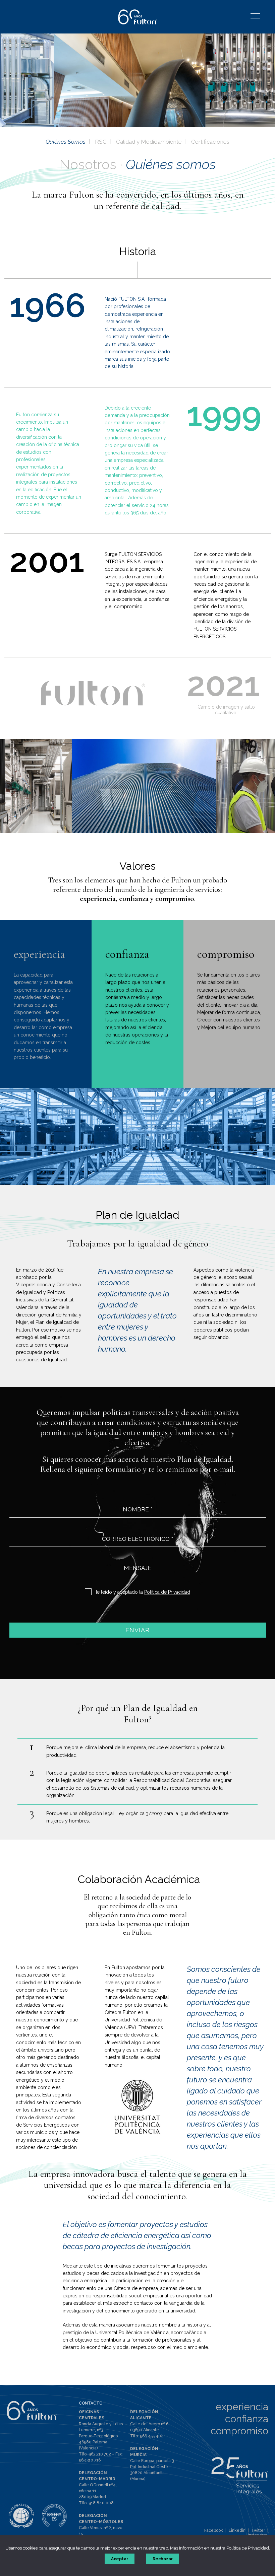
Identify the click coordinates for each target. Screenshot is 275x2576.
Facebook (214, 2530)
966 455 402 (152, 2436)
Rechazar (163, 2559)
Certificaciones (210, 142)
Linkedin (237, 2530)
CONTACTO (91, 2403)
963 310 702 (100, 2454)
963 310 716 (90, 2460)
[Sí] (88, 1592)
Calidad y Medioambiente (149, 142)
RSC (101, 142)
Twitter (258, 2530)
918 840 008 (101, 2503)
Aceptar (120, 2559)
